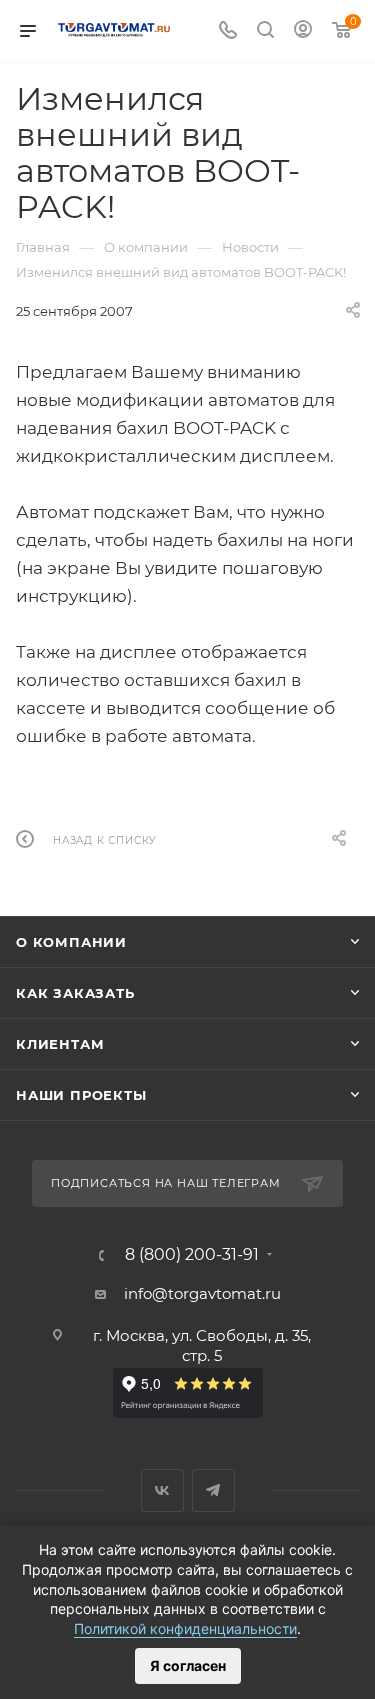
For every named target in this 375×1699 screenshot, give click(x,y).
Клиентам (60, 1044)
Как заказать (75, 993)
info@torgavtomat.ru (202, 1293)
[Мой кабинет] (303, 31)
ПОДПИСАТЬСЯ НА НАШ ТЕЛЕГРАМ (166, 1183)
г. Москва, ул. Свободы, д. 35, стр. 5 (202, 1345)
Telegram (213, 1490)
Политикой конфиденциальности (185, 1628)
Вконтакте (162, 1490)
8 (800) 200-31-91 (192, 1255)
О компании (71, 942)
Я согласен (188, 1665)
